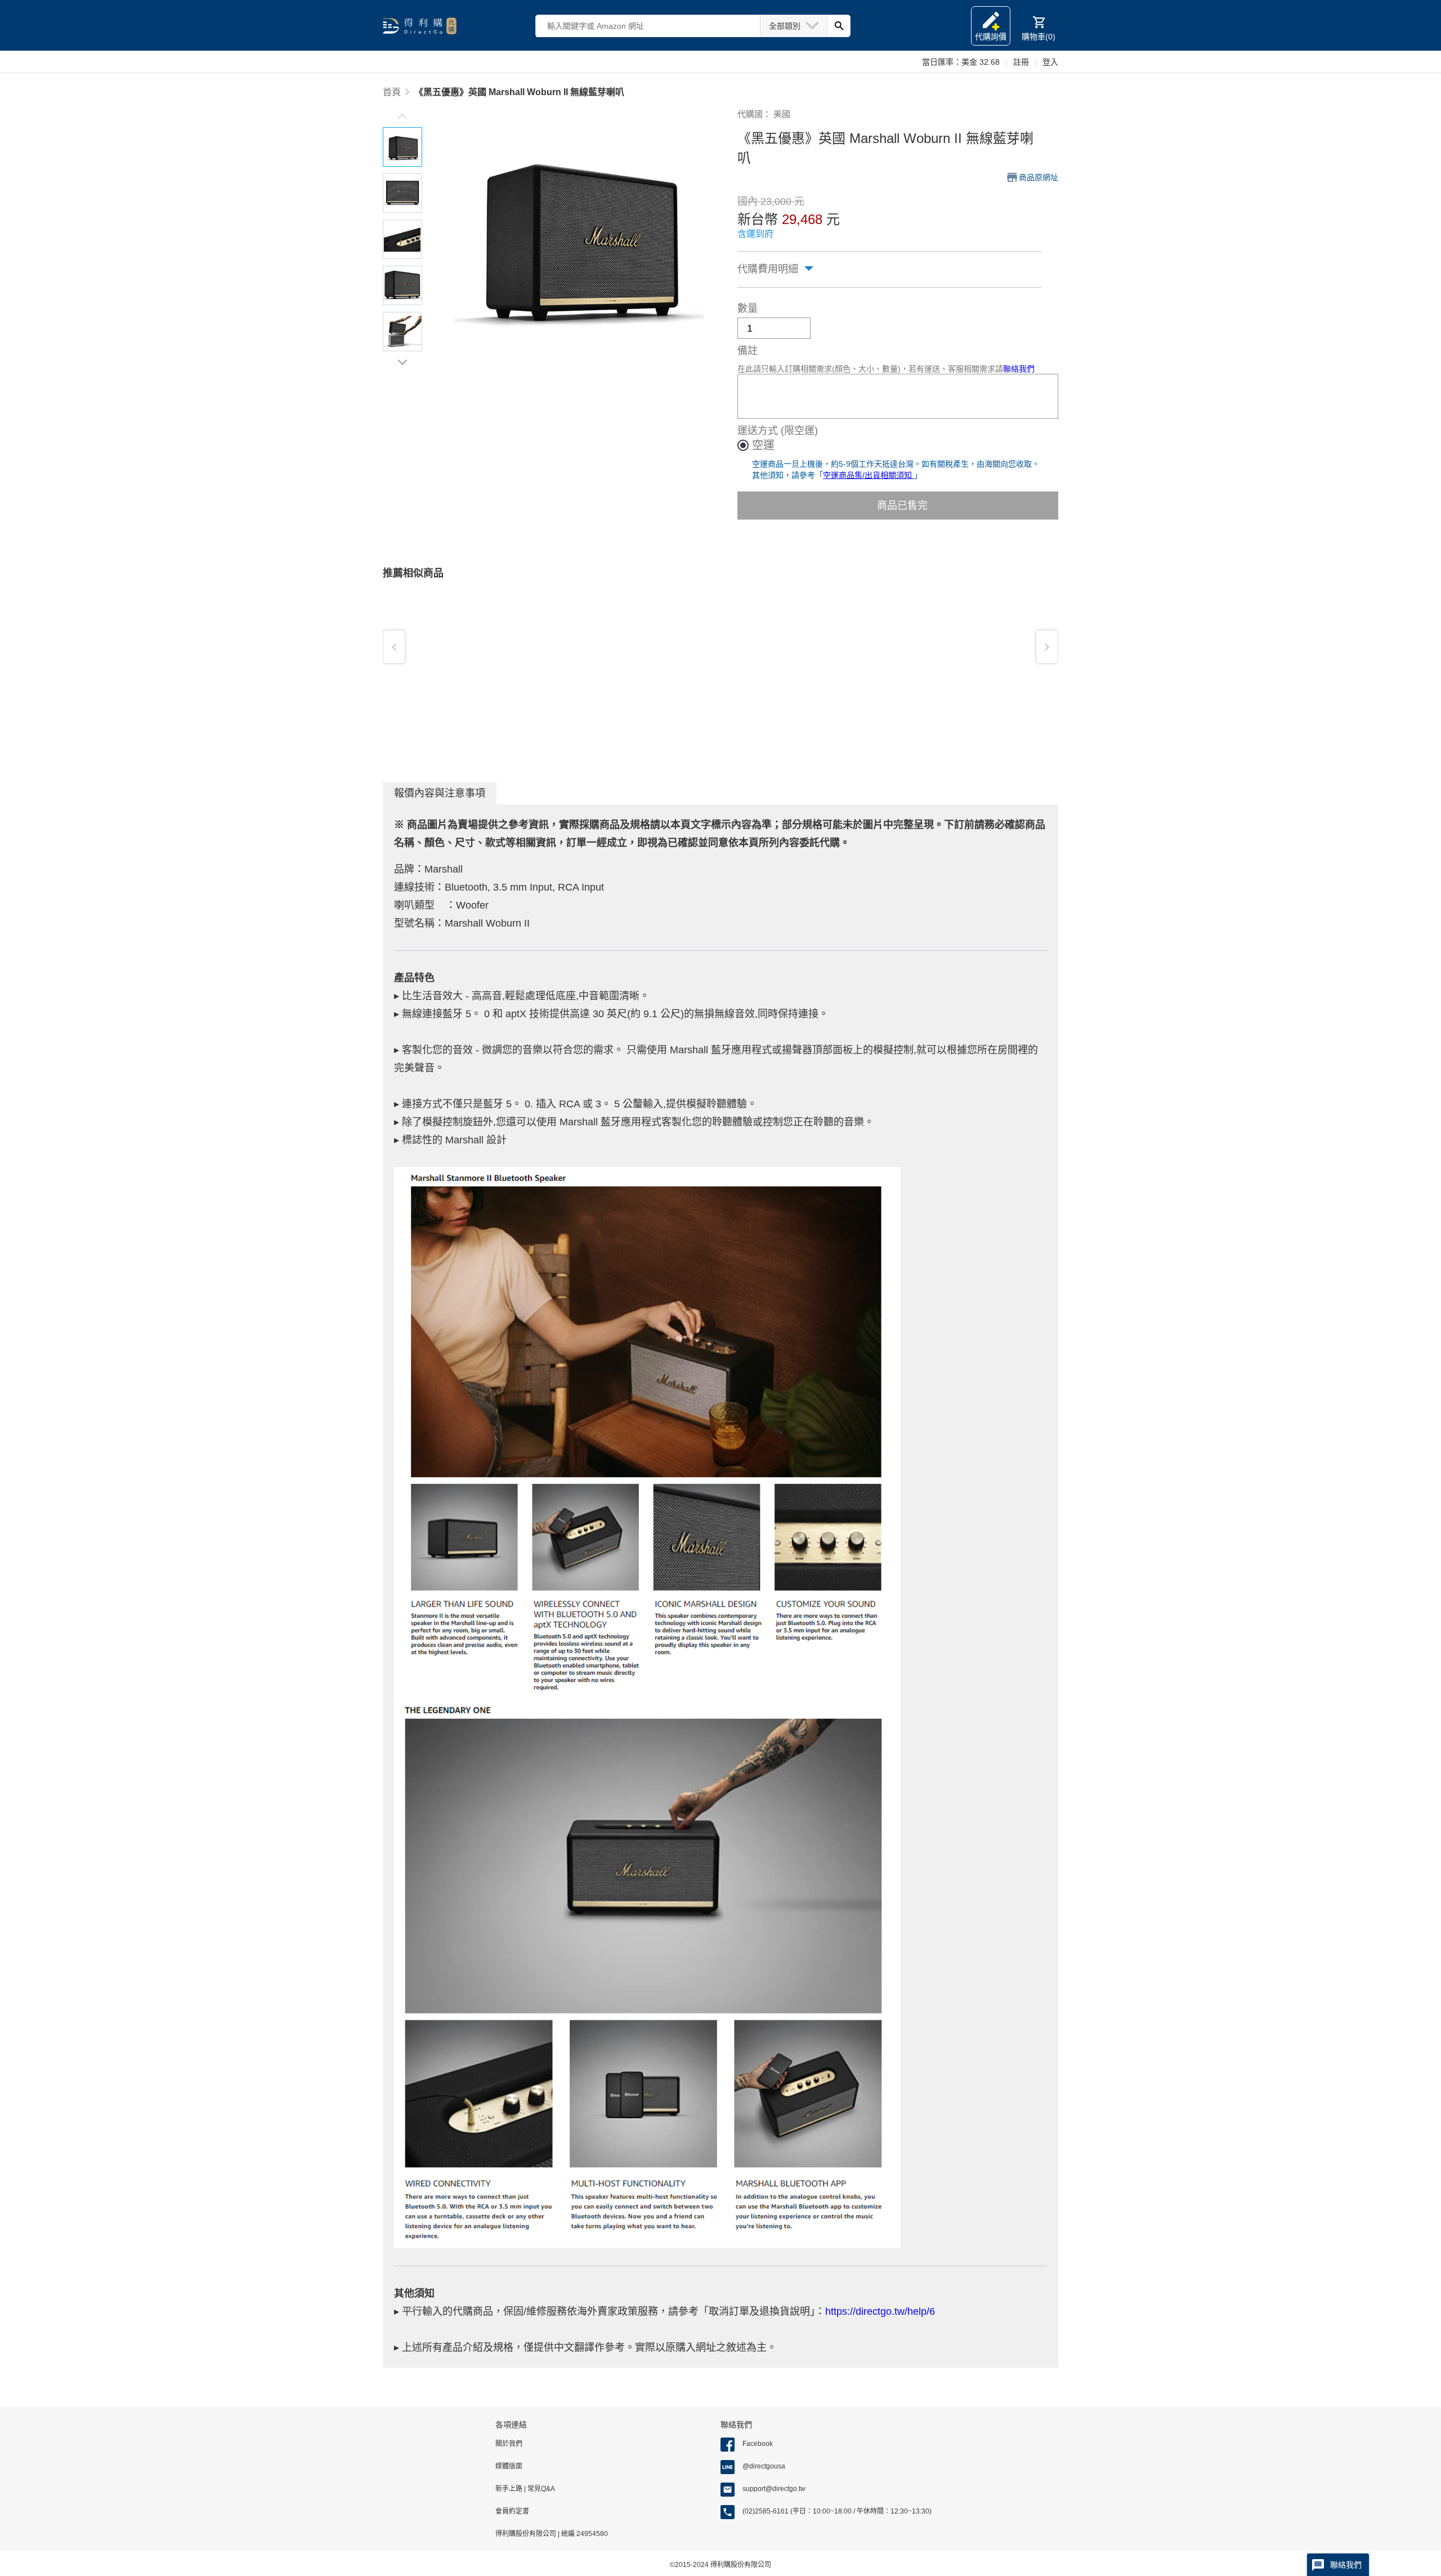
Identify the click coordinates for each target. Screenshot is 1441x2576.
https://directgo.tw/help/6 (880, 2311)
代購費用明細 (768, 269)
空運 (763, 445)
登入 (1050, 62)
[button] (402, 118)
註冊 (1021, 62)
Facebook (758, 2444)
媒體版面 (509, 2466)
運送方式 (758, 431)
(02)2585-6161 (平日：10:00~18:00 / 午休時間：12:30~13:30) (837, 2511)
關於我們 (509, 2444)
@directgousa (764, 2466)
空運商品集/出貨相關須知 (869, 475)
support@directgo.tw (774, 2489)
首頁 (392, 92)
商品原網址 (1039, 177)
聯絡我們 (1019, 369)
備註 (748, 351)
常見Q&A (540, 2489)
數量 (748, 308)
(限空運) (799, 431)
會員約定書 (512, 2511)
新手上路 (510, 2489)
